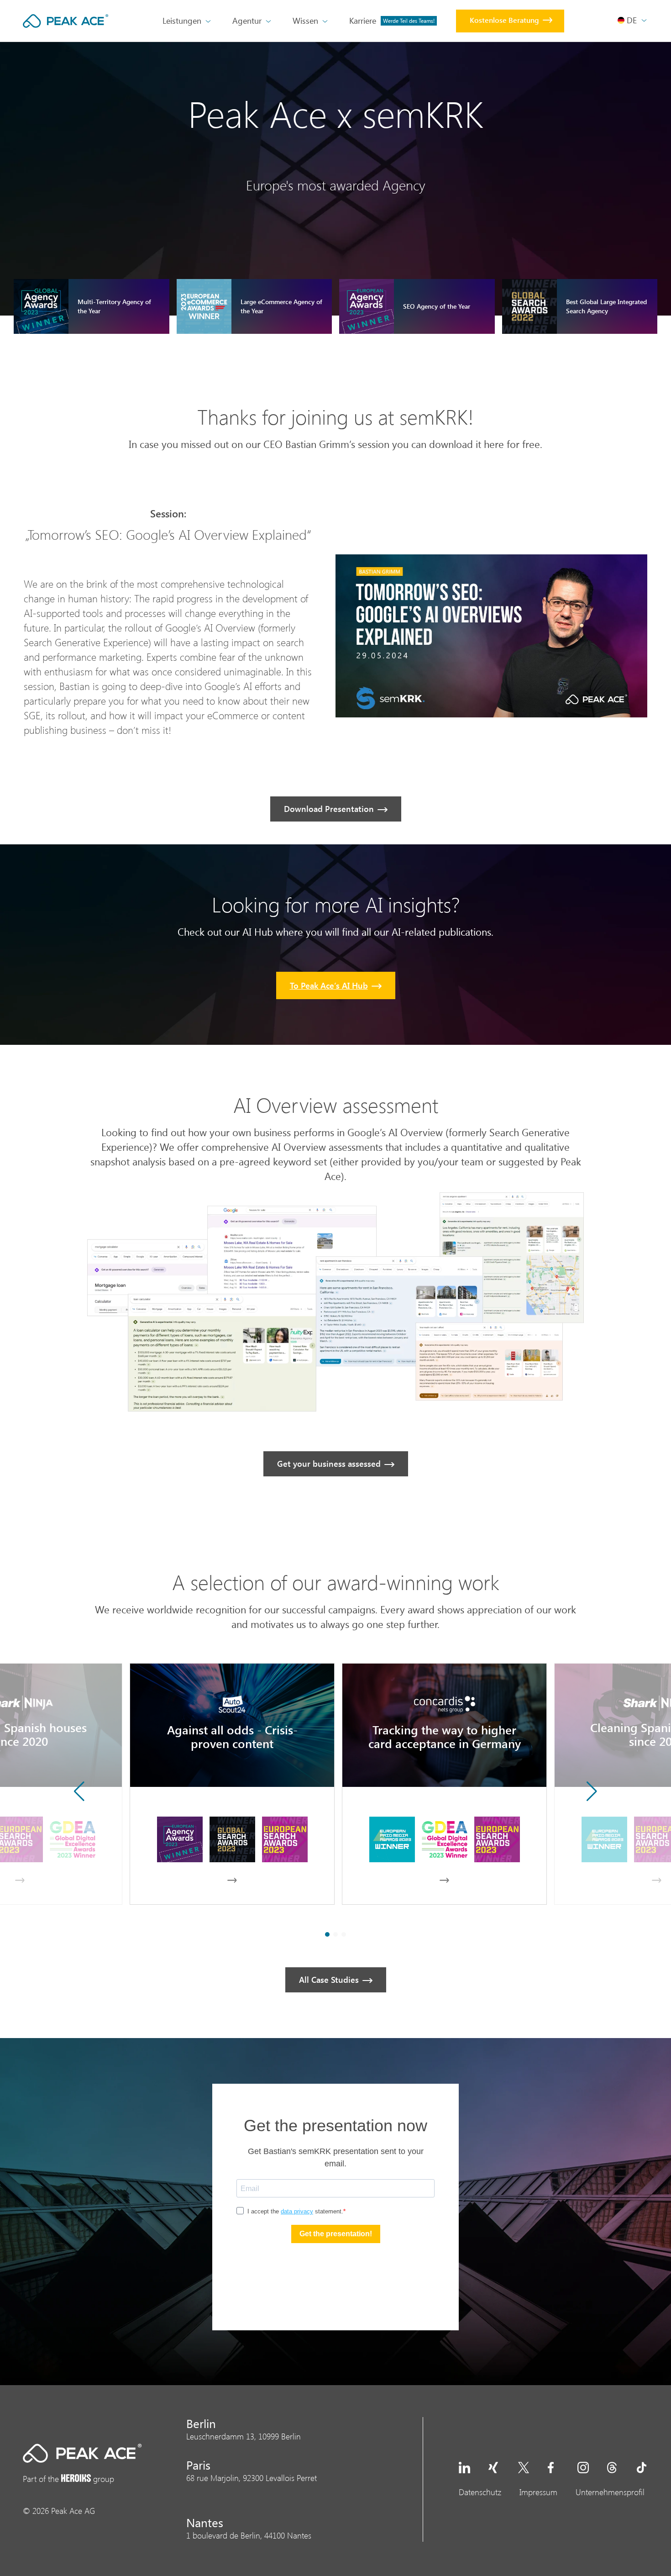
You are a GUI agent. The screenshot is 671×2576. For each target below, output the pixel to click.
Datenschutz (480, 2492)
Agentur (247, 21)
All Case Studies (329, 1980)
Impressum (538, 2492)
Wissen (305, 21)
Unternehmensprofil (610, 2492)
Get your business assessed (329, 1464)
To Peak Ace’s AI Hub (329, 985)
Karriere (392, 21)
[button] (592, 1791)
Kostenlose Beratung (504, 20)
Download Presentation (329, 809)
